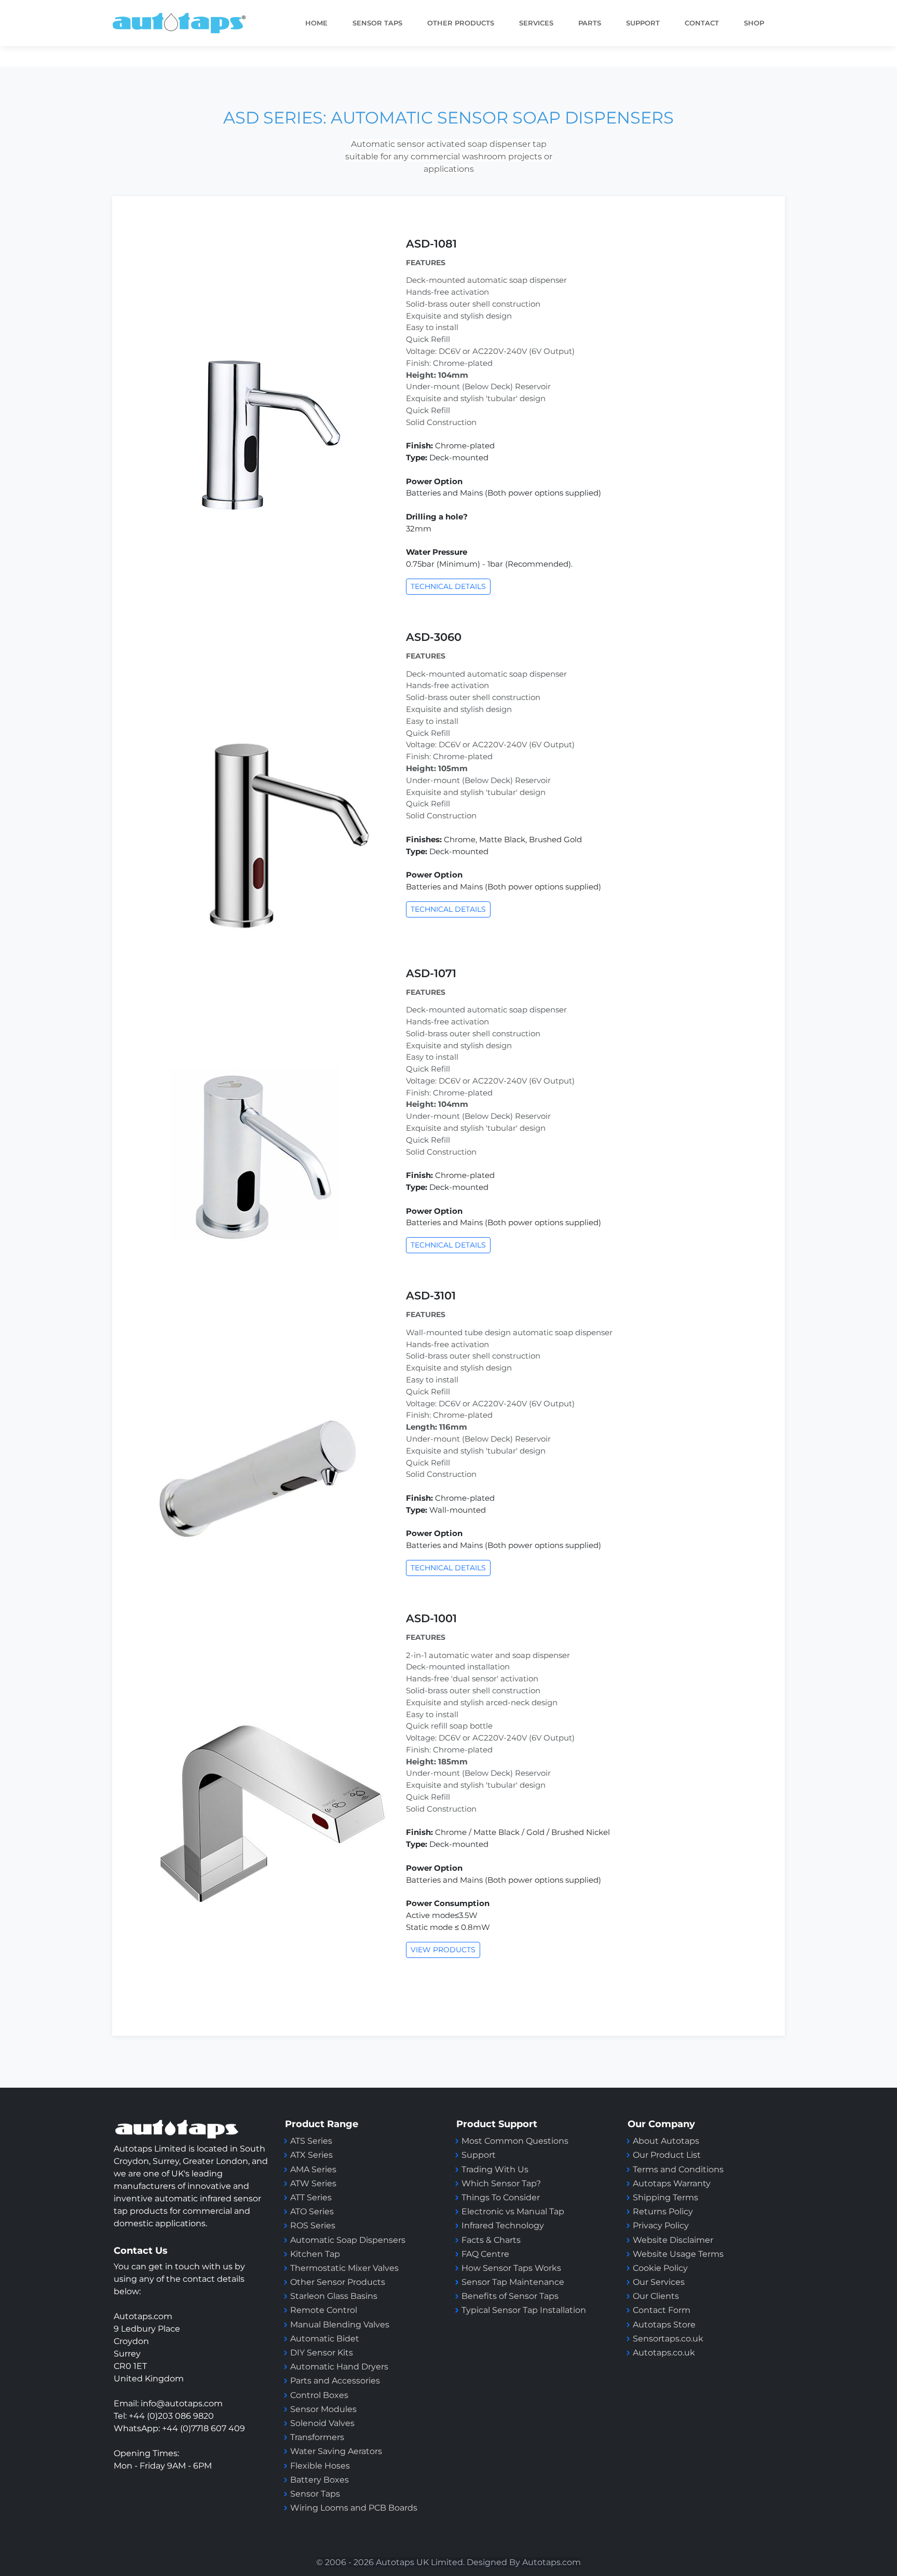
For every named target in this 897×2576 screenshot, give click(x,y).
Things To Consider (501, 2197)
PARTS (590, 23)
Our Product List (667, 2155)
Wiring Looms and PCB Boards (354, 2508)
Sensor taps (377, 23)
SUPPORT (643, 23)
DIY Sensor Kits (322, 2353)
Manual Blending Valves (340, 2325)
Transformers (317, 2437)
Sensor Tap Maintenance (513, 2282)
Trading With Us (495, 2169)
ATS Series (311, 2141)
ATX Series (311, 2155)
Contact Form (662, 2310)
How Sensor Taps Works (511, 2268)
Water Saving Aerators (336, 2451)
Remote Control (325, 2310)
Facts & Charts (491, 2240)
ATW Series (313, 2183)
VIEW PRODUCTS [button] (443, 1950)
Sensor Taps (315, 2494)
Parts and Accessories (335, 2381)
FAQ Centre (485, 2254)
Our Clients (656, 2296)
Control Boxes (319, 2395)
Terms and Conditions (678, 2169)
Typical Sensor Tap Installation (524, 2310)
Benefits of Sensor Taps (510, 2296)
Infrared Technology (503, 2225)
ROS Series (313, 2225)
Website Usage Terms (678, 2254)
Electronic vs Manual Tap (513, 2211)
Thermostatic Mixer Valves (344, 2268)
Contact (702, 23)
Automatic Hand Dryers (339, 2367)
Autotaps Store (664, 2325)
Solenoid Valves (322, 2423)
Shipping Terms (665, 2197)
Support (479, 2155)
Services (536, 23)
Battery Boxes (320, 2480)
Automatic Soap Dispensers (348, 2240)
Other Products (461, 23)
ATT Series (311, 2197)
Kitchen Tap (315, 2254)
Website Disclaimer (673, 2240)
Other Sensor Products (338, 2282)
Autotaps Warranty (672, 2183)
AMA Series (313, 2169)
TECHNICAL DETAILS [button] (448, 586)
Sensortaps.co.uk (668, 2339)
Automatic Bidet (325, 2339)
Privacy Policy (661, 2225)
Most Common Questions (515, 2141)
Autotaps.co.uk (664, 2353)
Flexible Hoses (320, 2466)
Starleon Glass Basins (334, 2296)
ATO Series (312, 2211)
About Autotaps (666, 2141)
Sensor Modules (323, 2409)
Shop (754, 23)
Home (316, 23)
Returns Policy (663, 2211)
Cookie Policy (660, 2268)
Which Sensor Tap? (501, 2183)
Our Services (659, 2282)
